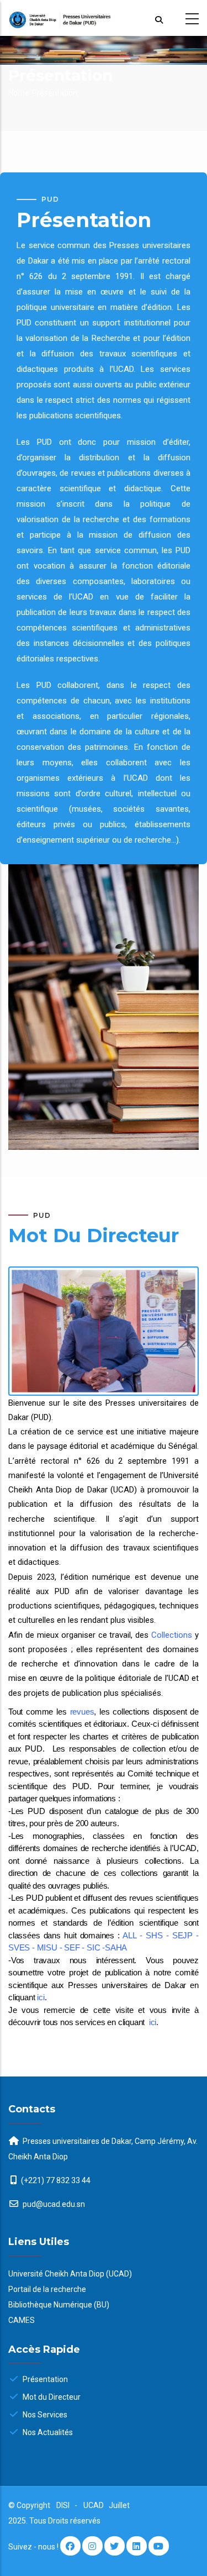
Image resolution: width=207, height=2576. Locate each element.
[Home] (104, 18)
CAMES (22, 2320)
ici (41, 1997)
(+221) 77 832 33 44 (56, 2180)
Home (19, 93)
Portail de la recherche (47, 2289)
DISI (63, 2505)
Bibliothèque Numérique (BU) (59, 2305)
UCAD (94, 2505)
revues (82, 1712)
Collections (172, 1635)
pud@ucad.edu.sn (53, 2204)
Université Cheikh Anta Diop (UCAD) (70, 2274)
